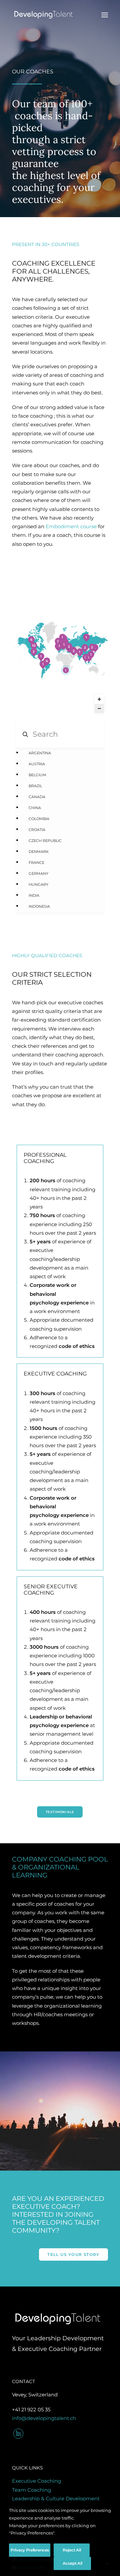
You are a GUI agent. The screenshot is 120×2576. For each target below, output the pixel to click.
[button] (105, 15)
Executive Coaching (36, 2481)
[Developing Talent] (43, 15)
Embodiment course (71, 526)
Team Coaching (31, 2490)
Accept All (72, 2563)
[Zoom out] (99, 708)
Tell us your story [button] (73, 2254)
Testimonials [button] (60, 1812)
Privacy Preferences (30, 2550)
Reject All (72, 2550)
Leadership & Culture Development (56, 2498)
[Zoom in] (99, 699)
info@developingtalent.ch (44, 2418)
